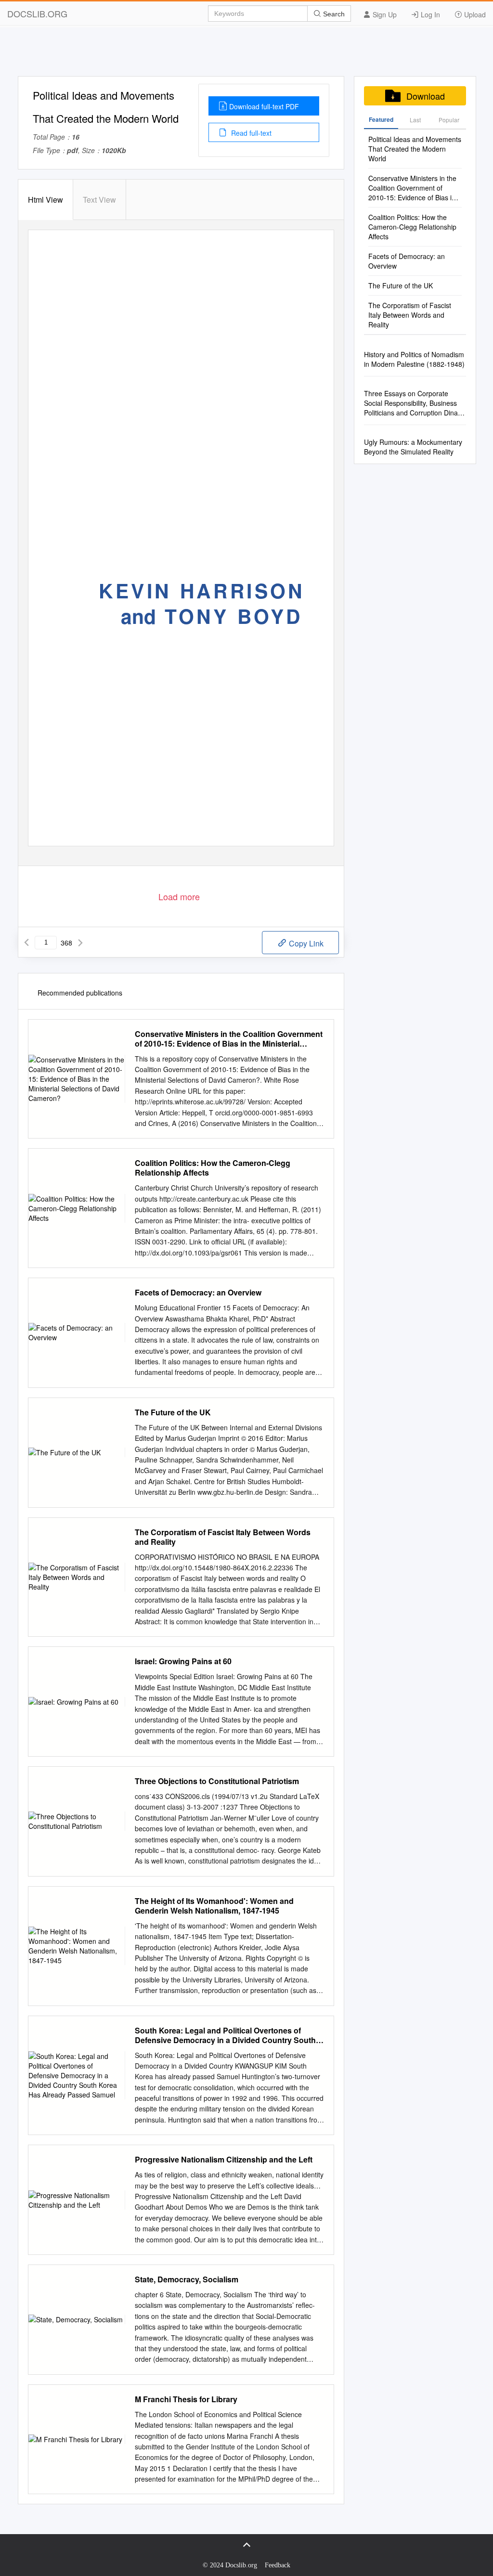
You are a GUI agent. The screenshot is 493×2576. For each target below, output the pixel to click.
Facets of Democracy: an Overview (198, 1293)
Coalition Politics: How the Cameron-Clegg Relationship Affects (213, 1168)
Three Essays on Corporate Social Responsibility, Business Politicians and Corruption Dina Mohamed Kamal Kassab (411, 403)
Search (333, 14)
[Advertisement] (246, 54)
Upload (474, 14)
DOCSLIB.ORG (37, 13)
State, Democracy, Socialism (187, 2279)
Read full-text (250, 133)
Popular (449, 120)
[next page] (80, 943)
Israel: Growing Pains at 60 (183, 1661)
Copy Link (305, 943)
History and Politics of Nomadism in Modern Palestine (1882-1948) (414, 359)
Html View (45, 200)
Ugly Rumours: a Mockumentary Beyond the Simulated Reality (413, 447)
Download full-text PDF (264, 106)
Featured (381, 119)
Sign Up (384, 14)
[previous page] (26, 943)
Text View (99, 200)
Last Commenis (415, 122)
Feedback (278, 2565)
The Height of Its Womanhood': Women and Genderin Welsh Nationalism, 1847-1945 (214, 1906)
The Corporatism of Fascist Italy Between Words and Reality (223, 1537)
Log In (429, 14)
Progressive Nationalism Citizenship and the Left (224, 2160)
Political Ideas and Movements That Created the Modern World (415, 149)
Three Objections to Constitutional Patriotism (217, 1781)
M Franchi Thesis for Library (186, 2399)
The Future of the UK (173, 1412)
